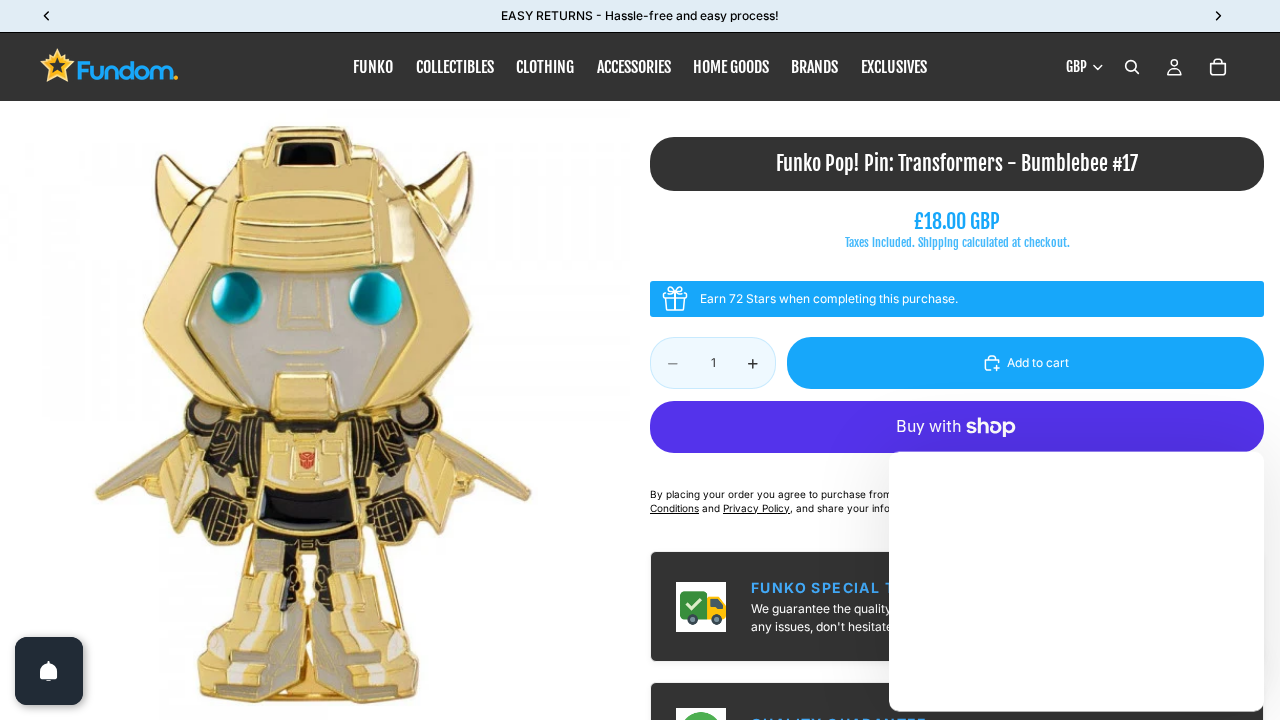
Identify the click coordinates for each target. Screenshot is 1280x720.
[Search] (1132, 67)
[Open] (49, 671)
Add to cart (1038, 362)
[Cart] (1218, 67)
